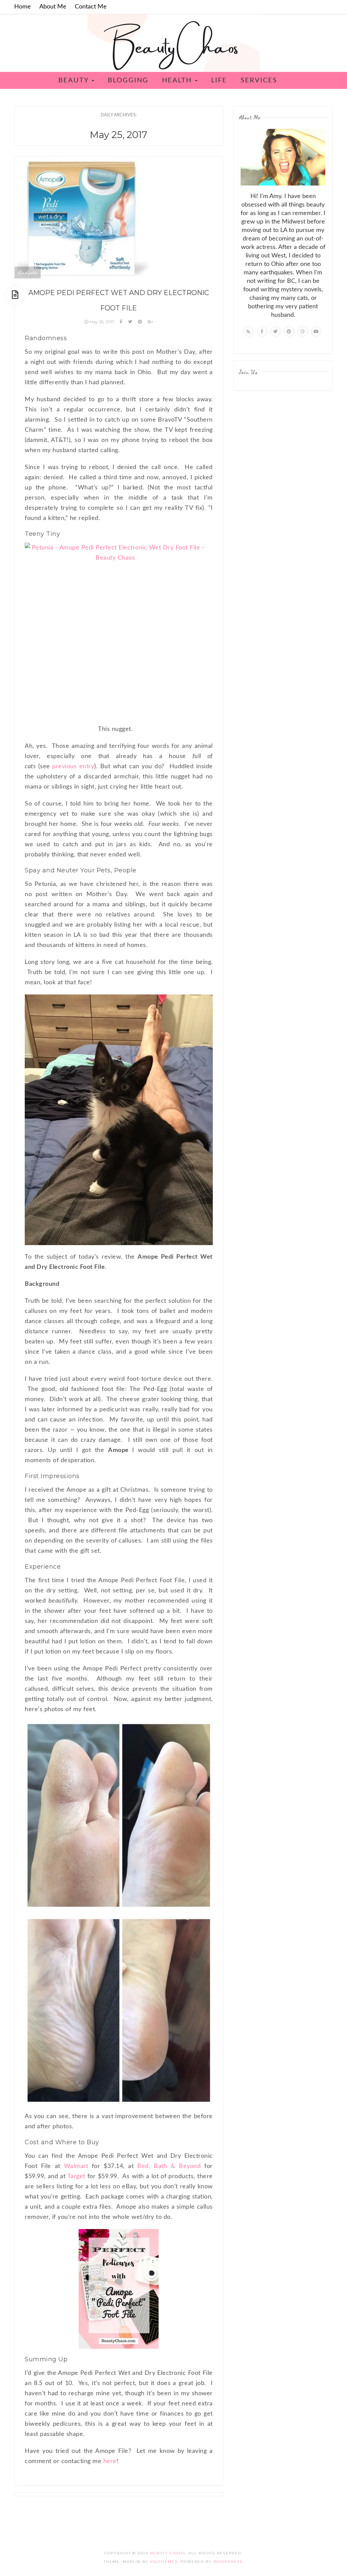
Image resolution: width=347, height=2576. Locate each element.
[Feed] (248, 331)
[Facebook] (262, 331)
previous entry (73, 767)
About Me (53, 7)
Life (219, 80)
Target (77, 2176)
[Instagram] (303, 331)
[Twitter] (275, 331)
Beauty (75, 80)
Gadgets (28, 272)
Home (23, 7)
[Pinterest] (289, 331)
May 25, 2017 (102, 322)
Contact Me (91, 7)
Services (259, 80)
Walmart (76, 2166)
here (110, 2461)
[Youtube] (316, 331)
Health (178, 80)
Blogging (128, 80)
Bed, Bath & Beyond (169, 2166)
